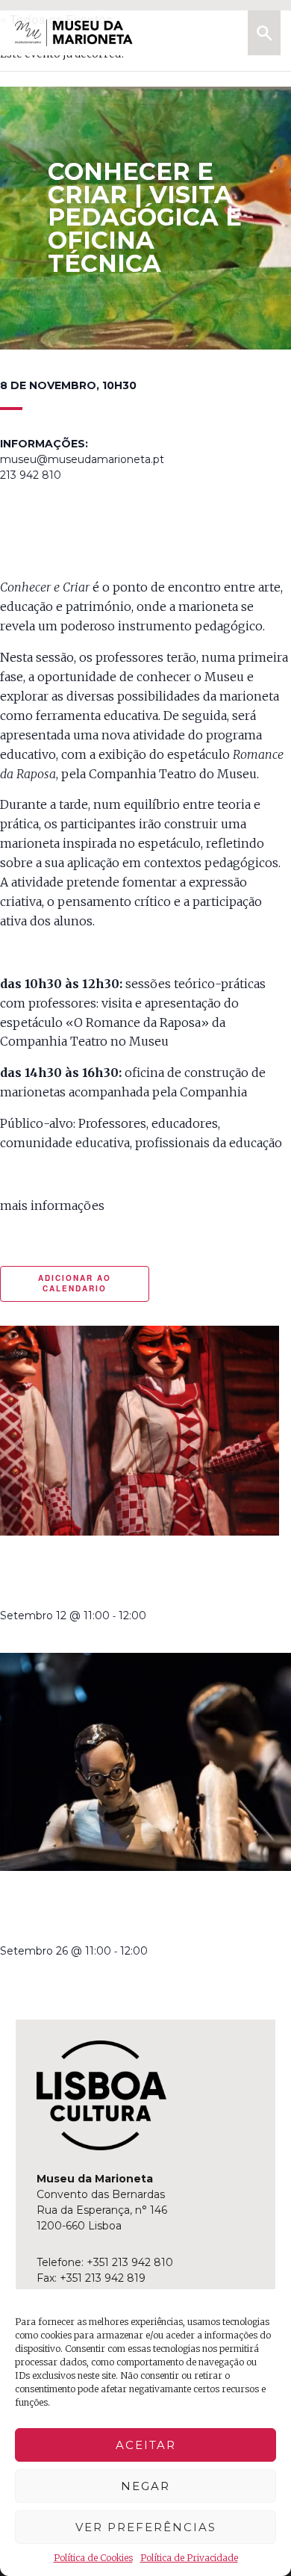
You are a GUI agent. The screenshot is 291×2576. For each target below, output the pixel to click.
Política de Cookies (93, 2558)
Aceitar (146, 2445)
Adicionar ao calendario (75, 1283)
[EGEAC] (101, 2096)
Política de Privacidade (189, 2558)
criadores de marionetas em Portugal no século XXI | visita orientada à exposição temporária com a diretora (137, 1909)
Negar (145, 2486)
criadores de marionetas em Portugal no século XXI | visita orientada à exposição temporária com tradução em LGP (137, 1574)
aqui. (119, 1205)
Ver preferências (146, 2527)
